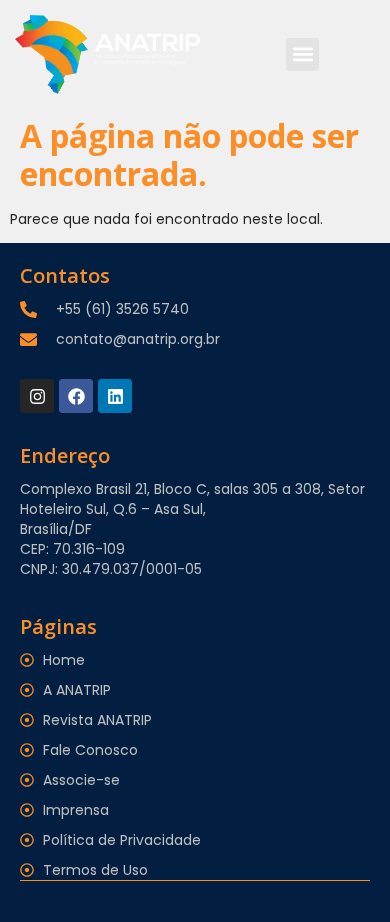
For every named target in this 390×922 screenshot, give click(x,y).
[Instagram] (37, 396)
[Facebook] (76, 396)
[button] (302, 54)
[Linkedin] (115, 396)
